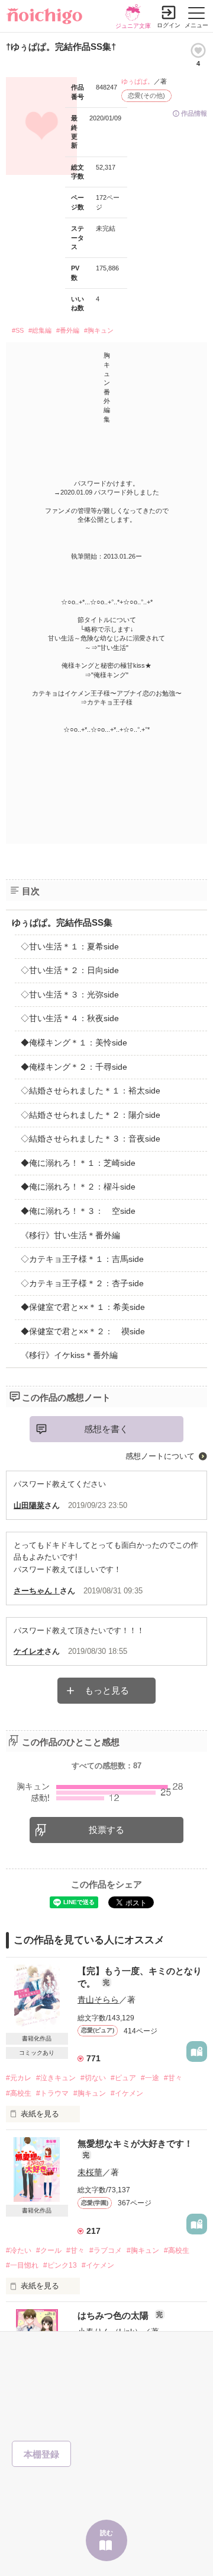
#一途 (150, 2078)
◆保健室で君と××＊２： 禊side (83, 1331)
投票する (106, 1830)
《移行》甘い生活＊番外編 (70, 1235)
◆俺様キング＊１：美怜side (74, 1042)
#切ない (93, 2078)
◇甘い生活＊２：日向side (70, 970)
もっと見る (107, 1690)
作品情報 (194, 113)
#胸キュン (99, 330)
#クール (49, 2250)
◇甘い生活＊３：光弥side (70, 994)
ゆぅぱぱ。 (138, 81)
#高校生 (19, 2093)
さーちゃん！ (37, 1591)
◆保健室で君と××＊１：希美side (83, 1307)
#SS (18, 330)
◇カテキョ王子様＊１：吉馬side (82, 1259)
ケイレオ (29, 1651)
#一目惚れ (22, 2265)
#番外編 (68, 330)
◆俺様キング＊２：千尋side (74, 1067)
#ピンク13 (60, 2265)
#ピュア (123, 2078)
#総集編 (40, 330)
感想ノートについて (160, 1456)
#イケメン (127, 2093)
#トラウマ (52, 2093)
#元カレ (19, 2078)
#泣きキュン (56, 2078)
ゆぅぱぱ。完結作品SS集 (62, 922)
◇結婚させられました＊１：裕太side (91, 1091)
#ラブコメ (106, 2250)
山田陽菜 (29, 1505)
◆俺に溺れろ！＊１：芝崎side (78, 1163)
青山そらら (98, 2000)
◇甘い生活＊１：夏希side (70, 946)
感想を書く (106, 1429)
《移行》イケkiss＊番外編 (69, 1355)
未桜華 (90, 2172)
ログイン (169, 25)
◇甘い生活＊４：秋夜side (70, 1018)
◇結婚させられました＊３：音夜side (91, 1139)
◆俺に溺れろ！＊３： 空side (78, 1211)
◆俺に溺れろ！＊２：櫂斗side (78, 1187)
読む (106, 2533)
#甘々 (173, 2078)
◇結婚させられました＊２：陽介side (91, 1115)
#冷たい (19, 2250)
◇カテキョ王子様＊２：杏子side (82, 1283)
